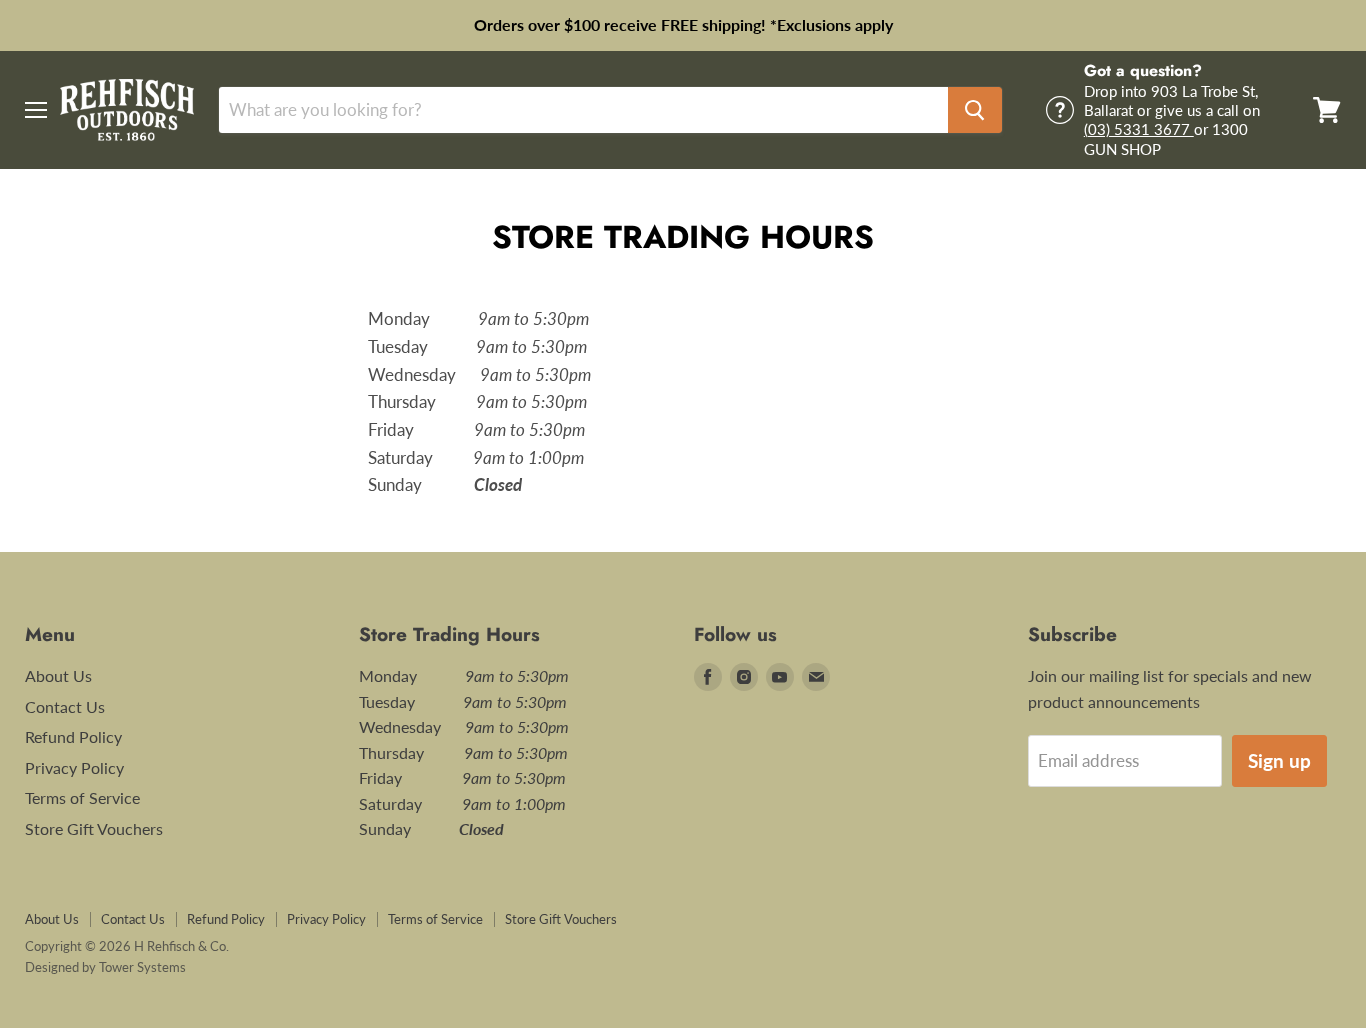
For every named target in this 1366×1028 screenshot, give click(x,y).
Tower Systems (142, 967)
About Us (58, 675)
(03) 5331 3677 (1139, 129)
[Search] (975, 110)
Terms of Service (82, 797)
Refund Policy (73, 736)
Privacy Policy (74, 767)
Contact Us (65, 706)
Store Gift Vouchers (94, 828)
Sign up (1279, 760)
